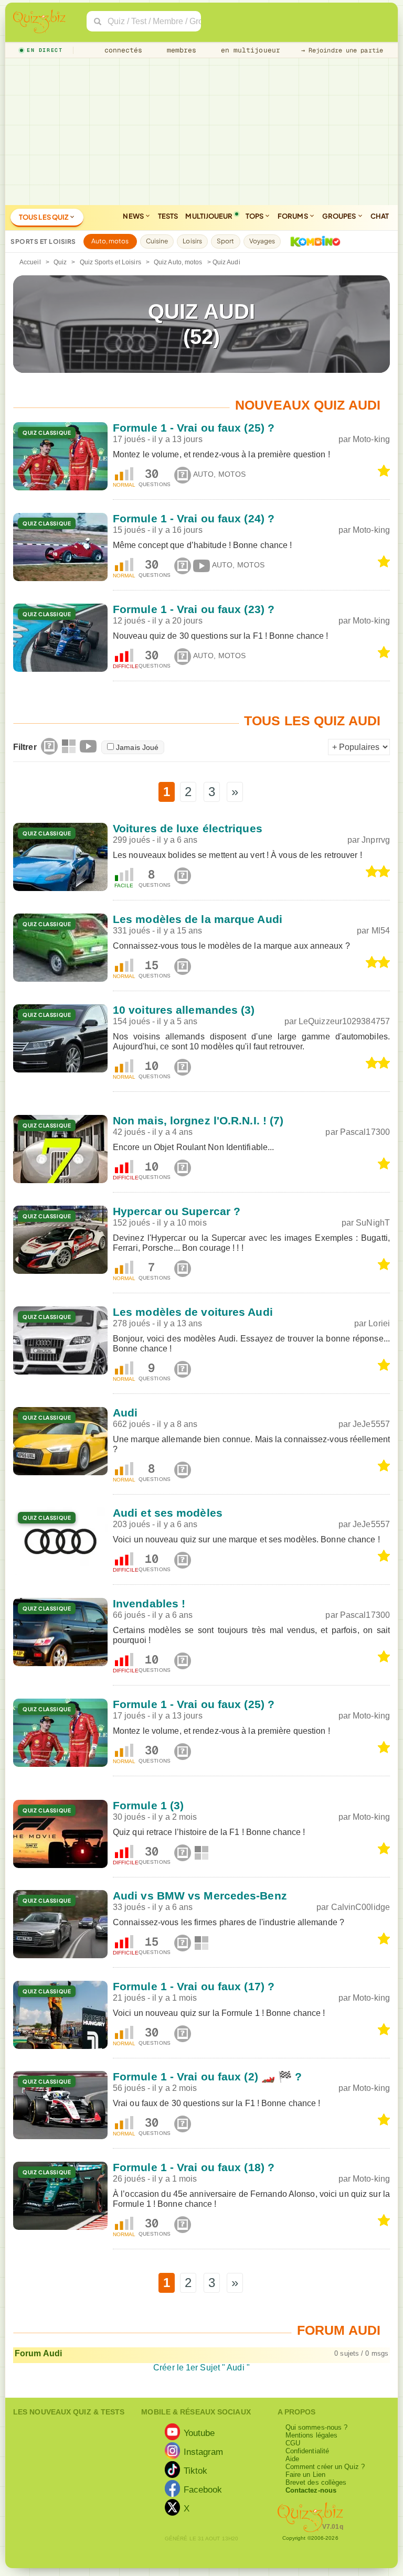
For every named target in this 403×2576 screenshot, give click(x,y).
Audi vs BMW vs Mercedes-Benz (200, 1896)
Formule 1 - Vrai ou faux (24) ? (194, 518)
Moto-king (371, 439)
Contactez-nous (311, 2490)
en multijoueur (248, 50)
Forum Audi (38, 2353)
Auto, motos (110, 241)
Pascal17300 (365, 1132)
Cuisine (157, 241)
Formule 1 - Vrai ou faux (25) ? (194, 428)
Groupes (340, 216)
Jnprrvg (376, 840)
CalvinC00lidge (360, 1907)
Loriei (379, 1323)
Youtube (199, 2432)
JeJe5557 (371, 1424)
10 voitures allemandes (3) (184, 1010)
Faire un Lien (305, 2475)
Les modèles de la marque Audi (198, 919)
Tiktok (196, 2470)
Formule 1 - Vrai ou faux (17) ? (194, 1986)
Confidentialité (307, 2451)
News (134, 216)
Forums (293, 216)
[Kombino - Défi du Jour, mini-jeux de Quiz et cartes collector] (313, 241)
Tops (255, 216)
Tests (168, 216)
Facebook (203, 2489)
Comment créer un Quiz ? (325, 2467)
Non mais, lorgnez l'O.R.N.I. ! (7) (198, 1120)
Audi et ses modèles (168, 1513)
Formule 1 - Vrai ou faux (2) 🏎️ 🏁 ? (207, 2076)
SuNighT (373, 1223)
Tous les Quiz (44, 217)
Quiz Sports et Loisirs (110, 262)
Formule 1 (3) (148, 1805)
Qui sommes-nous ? (317, 2427)
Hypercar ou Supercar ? (177, 1211)
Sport (226, 241)
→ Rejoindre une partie (342, 50)
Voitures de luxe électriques (188, 828)
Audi (125, 1413)
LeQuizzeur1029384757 (344, 1021)
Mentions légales (312, 2435)
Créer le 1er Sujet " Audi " (201, 2368)
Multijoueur (209, 216)
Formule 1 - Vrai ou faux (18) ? (194, 2167)
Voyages (262, 241)
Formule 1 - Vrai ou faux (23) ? (194, 609)
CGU (293, 2443)
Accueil (30, 262)
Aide (292, 2459)
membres (180, 50)
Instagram (204, 2451)
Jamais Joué (137, 747)
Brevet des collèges (316, 2482)
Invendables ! (149, 1603)
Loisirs (192, 241)
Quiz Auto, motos (178, 262)
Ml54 (381, 931)
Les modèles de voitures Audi (193, 1312)
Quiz (60, 262)
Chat (380, 216)
